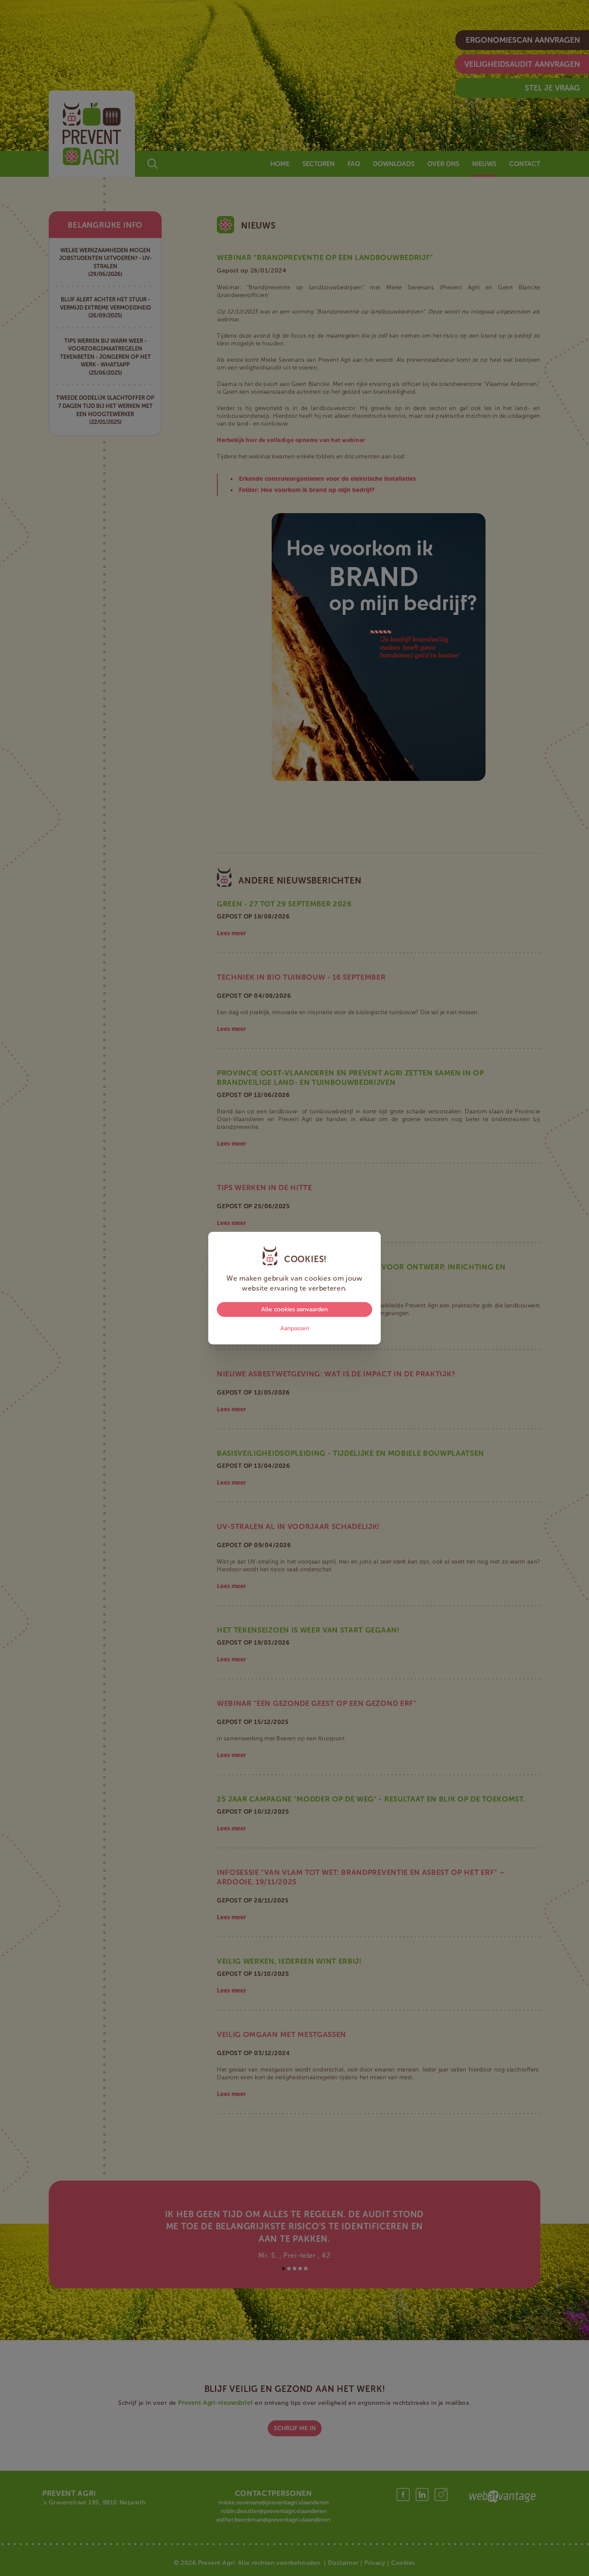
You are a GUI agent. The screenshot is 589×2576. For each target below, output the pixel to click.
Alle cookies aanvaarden (294, 1309)
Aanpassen (295, 1328)
